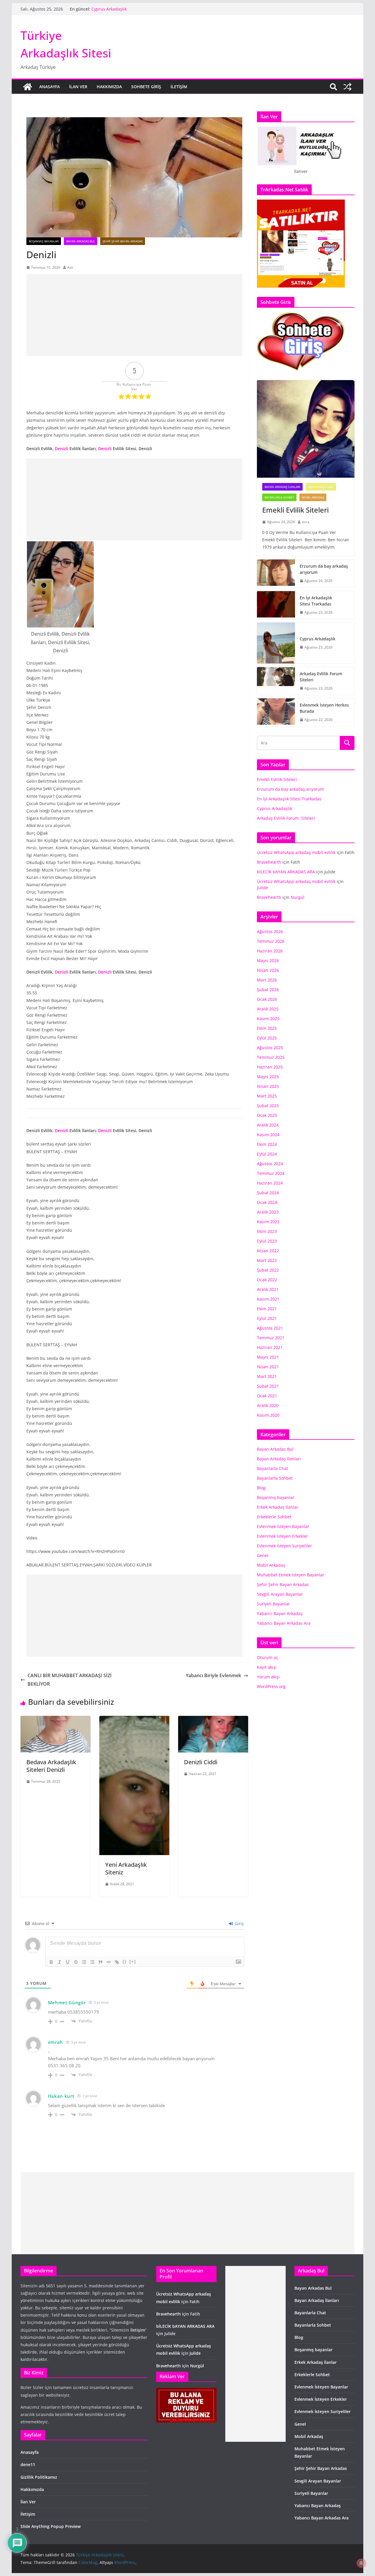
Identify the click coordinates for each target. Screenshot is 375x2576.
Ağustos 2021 (270, 1328)
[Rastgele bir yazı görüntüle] (347, 87)
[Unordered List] (92, 1962)
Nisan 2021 (268, 1367)
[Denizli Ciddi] (213, 1720)
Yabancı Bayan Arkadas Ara (284, 1623)
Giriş (239, 1924)
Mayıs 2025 (268, 1077)
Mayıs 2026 (268, 961)
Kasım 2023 (268, 1222)
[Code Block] (109, 1962)
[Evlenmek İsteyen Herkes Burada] (276, 712)
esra (306, 522)
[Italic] (59, 1962)
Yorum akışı (268, 1677)
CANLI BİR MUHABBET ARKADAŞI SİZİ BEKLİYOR (70, 1680)
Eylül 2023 (267, 1241)
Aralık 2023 (268, 1212)
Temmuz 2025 (271, 1057)
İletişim (179, 87)
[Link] (117, 1962)
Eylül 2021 (267, 1318)
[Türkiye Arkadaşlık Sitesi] (28, 87)
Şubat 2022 (268, 1270)
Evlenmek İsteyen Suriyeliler (284, 1546)
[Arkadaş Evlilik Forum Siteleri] (276, 681)
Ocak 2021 (267, 1396)
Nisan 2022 (268, 1251)
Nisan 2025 (268, 1086)
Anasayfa (50, 87)
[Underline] (68, 1962)
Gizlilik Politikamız (39, 2477)
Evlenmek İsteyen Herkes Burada (324, 708)
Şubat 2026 (268, 990)
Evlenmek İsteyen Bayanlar (283, 1526)
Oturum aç (267, 1657)
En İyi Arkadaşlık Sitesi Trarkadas (124, 9)
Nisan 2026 (268, 970)
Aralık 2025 (268, 1009)
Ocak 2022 (267, 1280)
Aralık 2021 (268, 1289)
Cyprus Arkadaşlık (318, 639)
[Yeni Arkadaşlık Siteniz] (134, 1720)
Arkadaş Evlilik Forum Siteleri (322, 677)
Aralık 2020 (268, 1405)
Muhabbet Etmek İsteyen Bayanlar (291, 1575)
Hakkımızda (109, 87)
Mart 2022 (267, 1260)
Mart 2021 (267, 1376)
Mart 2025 (267, 1096)
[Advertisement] (134, 315)
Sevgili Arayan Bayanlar (280, 1594)
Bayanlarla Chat (321, 487)
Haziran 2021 (270, 1347)
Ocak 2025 (267, 1115)
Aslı (70, 267)
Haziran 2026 (270, 951)
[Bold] (51, 1962)
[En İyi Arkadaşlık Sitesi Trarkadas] (276, 605)
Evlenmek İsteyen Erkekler (282, 1536)
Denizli (62, 449)
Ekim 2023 (267, 1231)
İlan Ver (78, 87)
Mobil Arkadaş (313, 497)
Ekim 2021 (267, 1309)
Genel (263, 1555)
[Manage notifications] (361, 2563)
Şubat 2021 (268, 1386)
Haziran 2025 (270, 1067)
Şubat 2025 (268, 1106)
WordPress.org (271, 1686)
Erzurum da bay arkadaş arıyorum (324, 569)
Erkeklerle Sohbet (274, 1517)
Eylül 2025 (267, 1038)
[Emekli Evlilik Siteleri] (306, 429)
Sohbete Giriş (146, 87)
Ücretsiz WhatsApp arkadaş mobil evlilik (296, 852)
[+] (133, 1962)
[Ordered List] (84, 1962)
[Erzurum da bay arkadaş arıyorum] (276, 574)
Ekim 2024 (267, 1144)
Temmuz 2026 (271, 941)
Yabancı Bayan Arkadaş (280, 1613)
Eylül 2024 (267, 1154)
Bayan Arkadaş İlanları (282, 487)
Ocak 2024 (267, 1202)
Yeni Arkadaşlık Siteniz (126, 1868)
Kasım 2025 (268, 1019)
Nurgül (298, 897)
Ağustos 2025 (270, 1048)
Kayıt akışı (267, 1667)
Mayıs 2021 (268, 1357)
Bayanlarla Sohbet (279, 497)
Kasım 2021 (268, 1299)
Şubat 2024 (268, 1193)
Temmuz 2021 (271, 1338)
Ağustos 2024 (270, 1164)
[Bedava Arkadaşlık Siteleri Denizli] (56, 1720)
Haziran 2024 (270, 1183)
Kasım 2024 (268, 1135)
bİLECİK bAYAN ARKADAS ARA (286, 872)
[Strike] (76, 1962)
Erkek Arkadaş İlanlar (278, 1507)
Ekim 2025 (267, 1028)
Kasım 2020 (268, 1415)
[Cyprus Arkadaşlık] (276, 643)
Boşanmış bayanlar (44, 241)
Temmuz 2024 (271, 1173)
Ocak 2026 (267, 999)
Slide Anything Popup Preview (51, 2526)
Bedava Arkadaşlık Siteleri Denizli (51, 1766)
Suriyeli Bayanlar (273, 1604)
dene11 (28, 2464)
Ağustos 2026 (270, 931)
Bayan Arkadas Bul (81, 241)
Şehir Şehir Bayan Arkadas (123, 241)
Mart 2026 (267, 980)
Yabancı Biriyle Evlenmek (213, 1675)
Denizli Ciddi (201, 1762)
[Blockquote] (100, 1962)
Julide (262, 888)
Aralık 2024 (268, 1125)
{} (125, 1962)
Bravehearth (269, 862)
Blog (261, 1488)
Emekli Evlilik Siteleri (296, 510)
